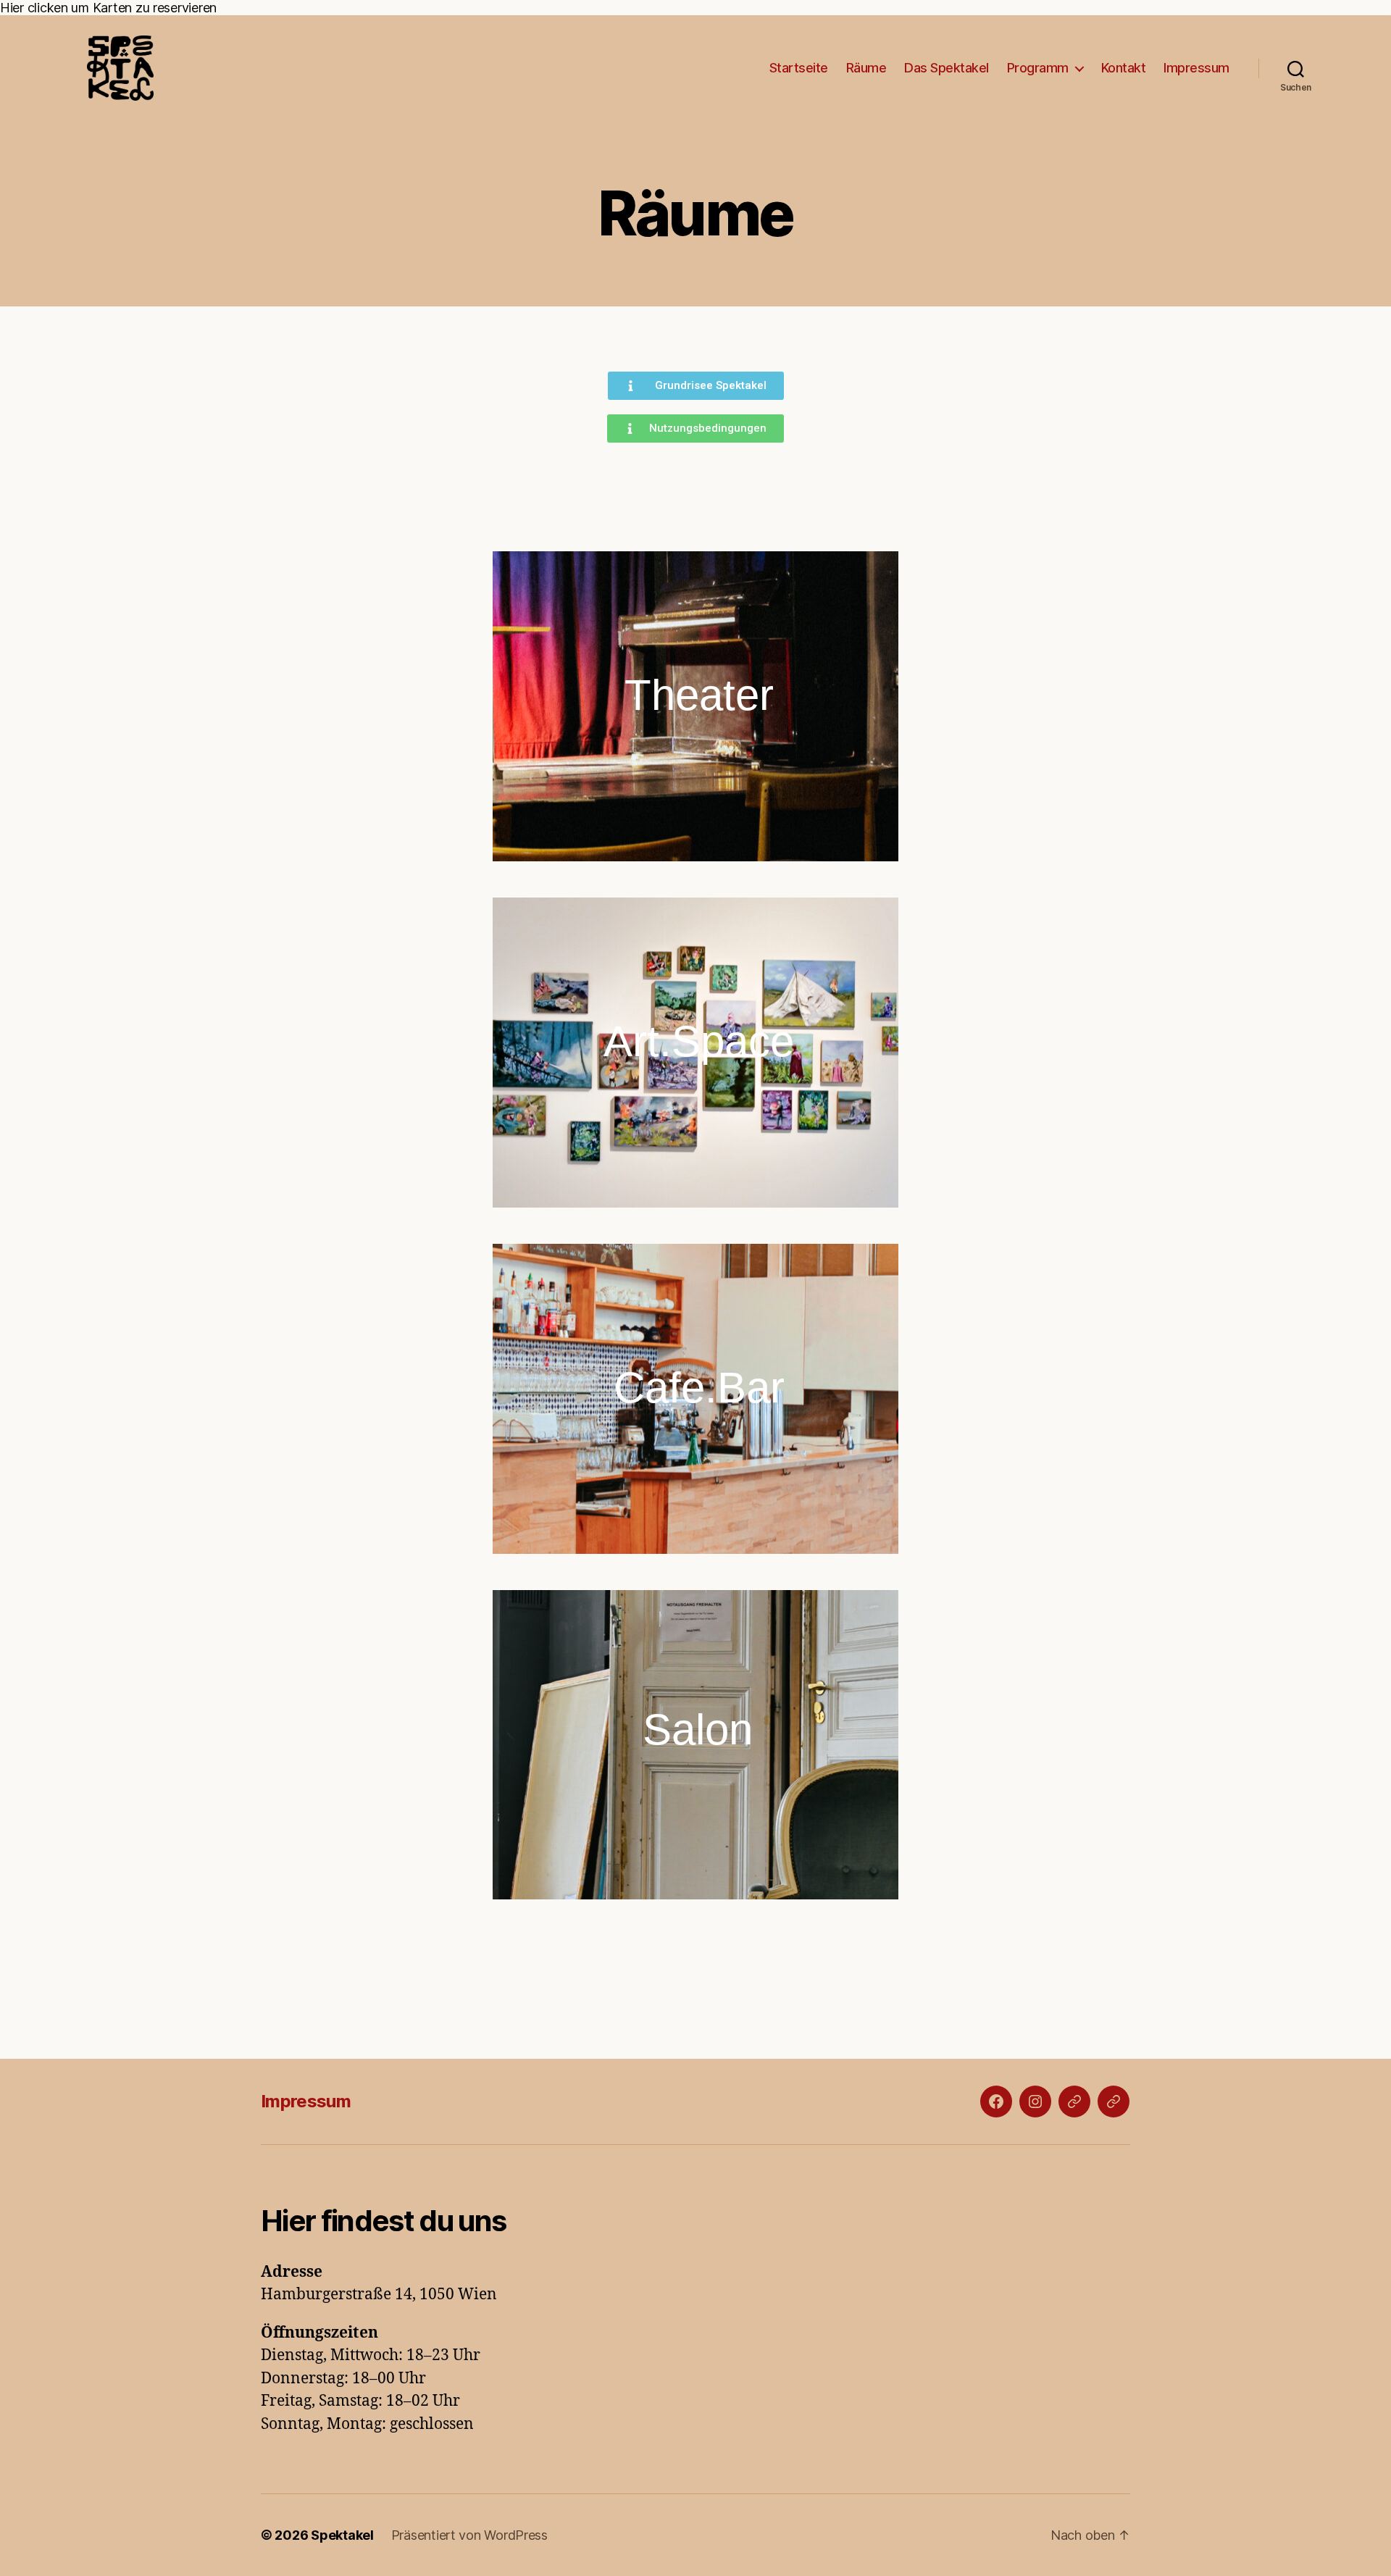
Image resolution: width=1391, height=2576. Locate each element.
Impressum (1196, 68)
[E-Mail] (1074, 2102)
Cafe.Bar (699, 1388)
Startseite (799, 68)
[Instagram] (1035, 2102)
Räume (866, 68)
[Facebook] (996, 2102)
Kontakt (1124, 68)
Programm (1038, 68)
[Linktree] (1114, 2102)
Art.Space (699, 1041)
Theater (699, 695)
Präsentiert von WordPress (469, 2535)
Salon (698, 1730)
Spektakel (342, 2535)
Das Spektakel (947, 68)
